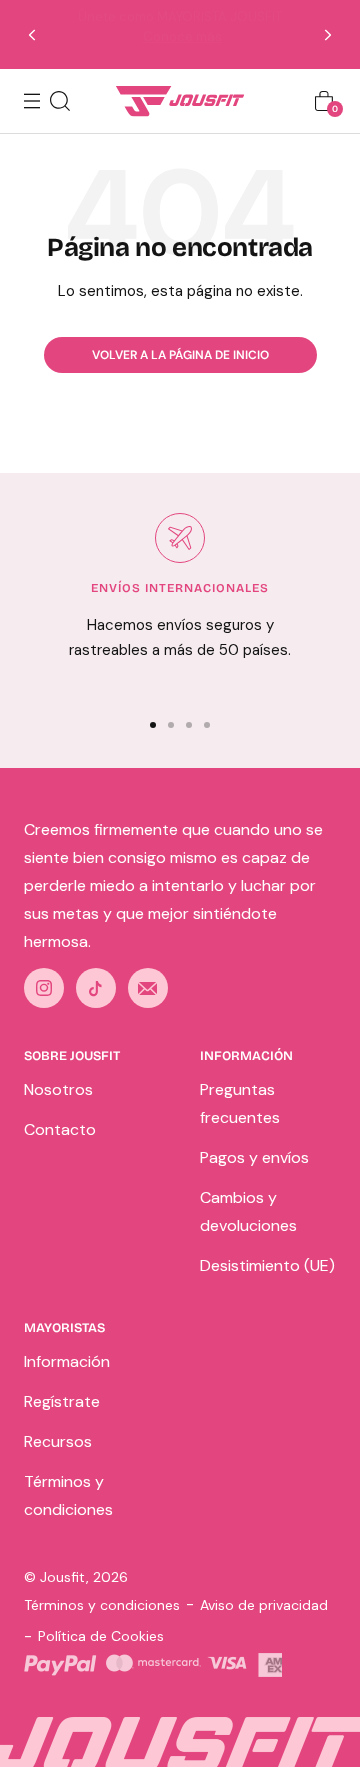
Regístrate (62, 1401)
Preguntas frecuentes (240, 1103)
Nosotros (58, 1089)
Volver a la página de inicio (180, 355)
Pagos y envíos (254, 1157)
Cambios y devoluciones (248, 1211)
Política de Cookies (101, 1636)
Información (67, 1361)
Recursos (58, 1441)
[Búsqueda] (60, 101)
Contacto (60, 1129)
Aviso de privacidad (264, 1605)
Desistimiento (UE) (267, 1265)
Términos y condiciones (68, 1495)
